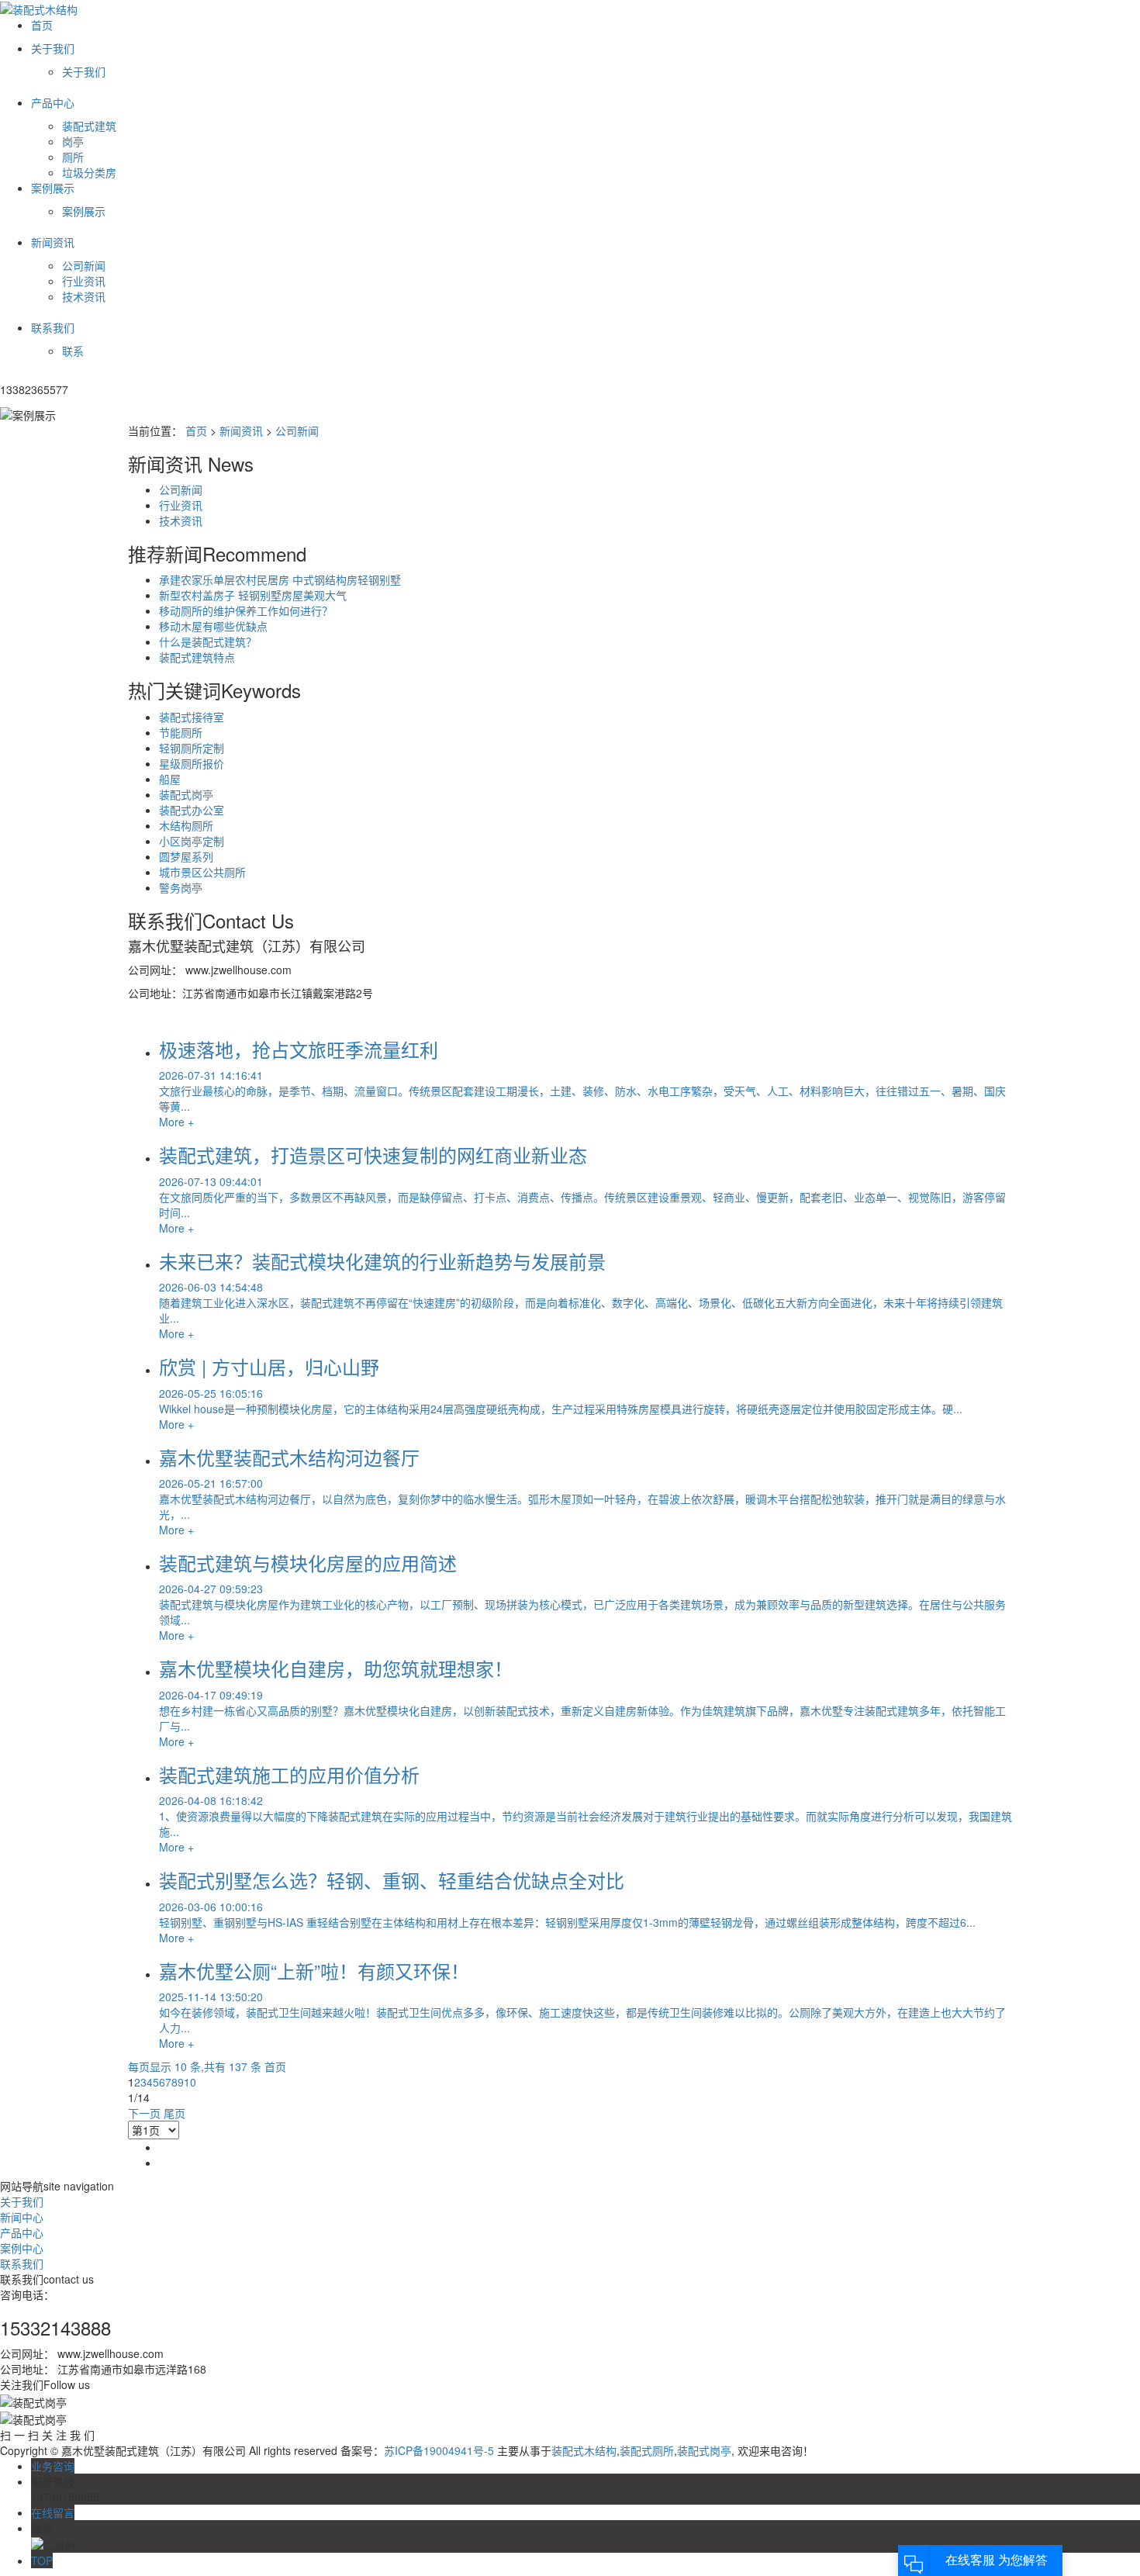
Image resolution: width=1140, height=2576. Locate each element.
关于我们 (84, 71)
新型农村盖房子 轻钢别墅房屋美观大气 (253, 595)
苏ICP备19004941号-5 (439, 2450)
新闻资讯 (241, 430)
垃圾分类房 (89, 172)
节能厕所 (181, 732)
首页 (196, 430)
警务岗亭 (181, 887)
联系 (73, 351)
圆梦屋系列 (186, 856)
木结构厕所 (186, 825)
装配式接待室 (192, 717)
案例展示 (84, 211)
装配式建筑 (89, 126)
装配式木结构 (584, 2450)
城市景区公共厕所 (202, 872)
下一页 (144, 2113)
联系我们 (22, 2263)
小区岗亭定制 (192, 841)
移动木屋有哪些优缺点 (213, 626)
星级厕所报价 (192, 763)
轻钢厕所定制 (192, 748)
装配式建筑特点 (197, 657)
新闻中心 (22, 2217)
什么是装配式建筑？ (208, 641)
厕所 (73, 157)
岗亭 (73, 141)
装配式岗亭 (186, 794)
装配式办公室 (192, 810)
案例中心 (22, 2248)
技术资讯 (84, 296)
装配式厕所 (647, 2450)
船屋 (170, 779)
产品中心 (22, 2232)
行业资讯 (84, 281)
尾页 (174, 2113)
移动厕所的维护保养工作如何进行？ (246, 610)
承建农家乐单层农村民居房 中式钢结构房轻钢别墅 (280, 579)
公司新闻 (84, 265)
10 (190, 2082)
